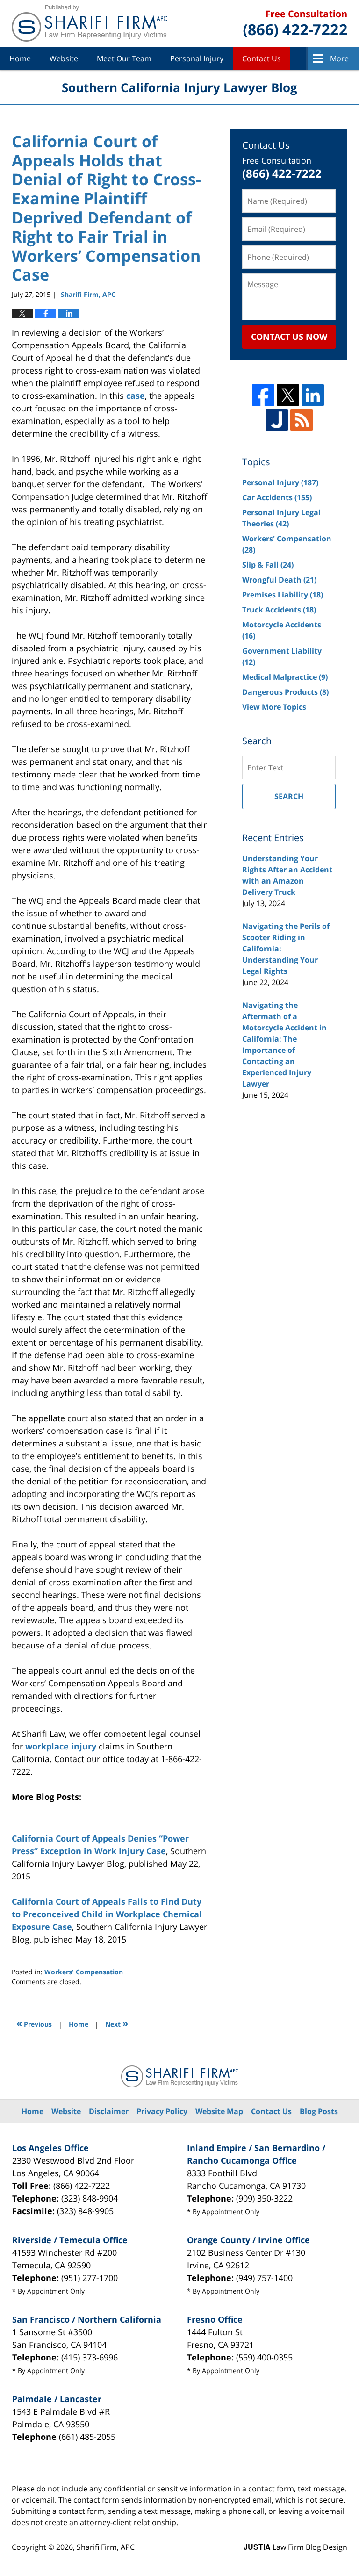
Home (20, 58)
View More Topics (274, 707)
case (136, 396)
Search (289, 796)
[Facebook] (263, 395)
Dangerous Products (285, 692)
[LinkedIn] (313, 395)
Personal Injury (197, 58)
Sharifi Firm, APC (106, 2547)
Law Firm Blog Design (295, 2547)
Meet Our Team (124, 58)
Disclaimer (109, 2111)
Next (117, 2023)
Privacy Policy (162, 2111)
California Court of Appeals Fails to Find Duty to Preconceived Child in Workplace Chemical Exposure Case (107, 1914)
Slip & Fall (268, 565)
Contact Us (262, 58)
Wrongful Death (279, 580)
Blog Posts (319, 2111)
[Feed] (302, 420)
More (339, 58)
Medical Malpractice (285, 677)
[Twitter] (288, 395)
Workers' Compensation (84, 1972)
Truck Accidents (279, 610)
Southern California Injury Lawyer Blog (89, 23)
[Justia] (277, 420)
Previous (34, 2023)
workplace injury (61, 1746)
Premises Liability (283, 595)
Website (64, 58)
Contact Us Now (289, 337)
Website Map (219, 2111)
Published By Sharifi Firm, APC (295, 24)
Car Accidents (277, 497)
